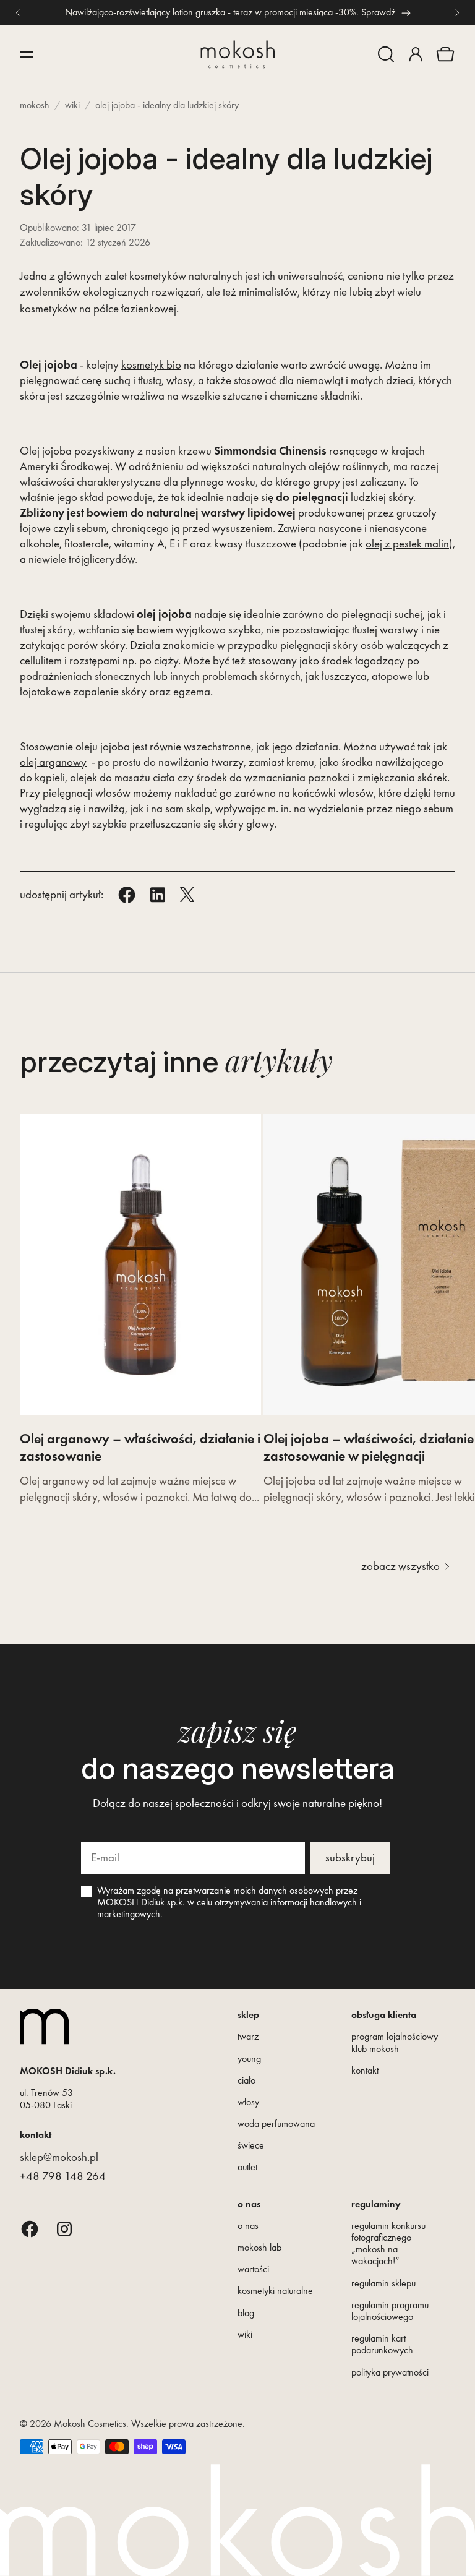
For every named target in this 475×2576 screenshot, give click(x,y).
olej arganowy (53, 762)
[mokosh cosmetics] (237, 54)
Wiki (72, 105)
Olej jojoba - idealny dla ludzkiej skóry (167, 105)
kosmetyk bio (151, 365)
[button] (386, 54)
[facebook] (30, 2229)
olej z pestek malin (407, 543)
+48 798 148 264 (63, 2176)
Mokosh (35, 105)
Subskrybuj (350, 1857)
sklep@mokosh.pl (59, 2157)
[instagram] (64, 2229)
